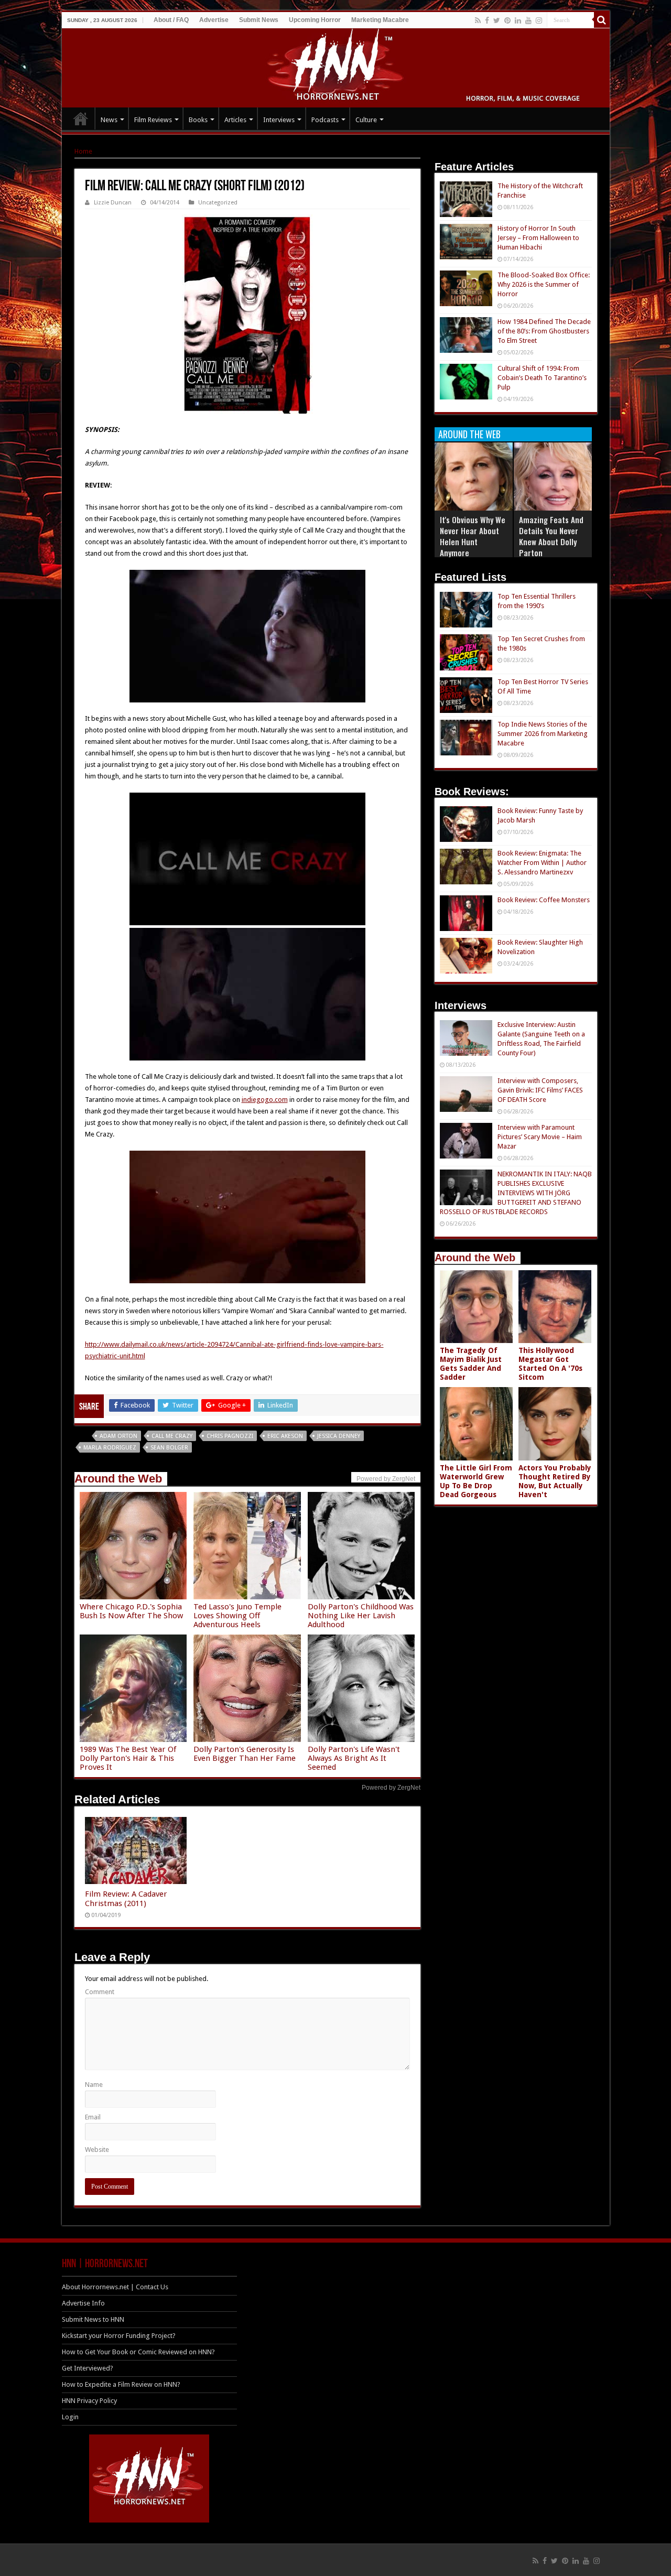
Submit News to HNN (93, 2319)
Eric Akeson (285, 1436)
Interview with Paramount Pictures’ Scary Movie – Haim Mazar (540, 1137)
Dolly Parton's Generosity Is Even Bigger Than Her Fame (245, 1754)
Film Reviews (153, 120)
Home (83, 151)
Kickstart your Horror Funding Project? (119, 2336)
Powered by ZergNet (391, 1788)
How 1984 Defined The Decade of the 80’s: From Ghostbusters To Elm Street (544, 331)
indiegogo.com (265, 1100)
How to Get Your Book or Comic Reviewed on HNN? (138, 2352)
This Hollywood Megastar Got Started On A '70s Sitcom (550, 1364)
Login (70, 2417)
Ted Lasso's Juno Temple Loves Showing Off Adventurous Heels (237, 1616)
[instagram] (539, 20)
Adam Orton (118, 1436)
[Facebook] (487, 20)
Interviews (279, 120)
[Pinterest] (507, 20)
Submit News (259, 20)
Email (93, 2117)
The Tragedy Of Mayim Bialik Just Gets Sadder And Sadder (471, 1364)
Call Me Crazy (172, 1436)
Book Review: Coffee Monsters (544, 900)
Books (198, 120)
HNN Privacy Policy (89, 2401)
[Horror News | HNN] (336, 66)
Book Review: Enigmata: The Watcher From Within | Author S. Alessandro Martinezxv (542, 863)
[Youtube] (528, 20)
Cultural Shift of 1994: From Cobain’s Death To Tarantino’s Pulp (542, 378)
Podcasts (325, 120)
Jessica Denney (339, 1436)
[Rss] (478, 20)
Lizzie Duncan (113, 203)
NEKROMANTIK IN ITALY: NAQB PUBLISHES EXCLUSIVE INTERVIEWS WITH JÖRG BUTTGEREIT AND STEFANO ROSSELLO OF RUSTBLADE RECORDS (516, 1193)
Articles (235, 120)
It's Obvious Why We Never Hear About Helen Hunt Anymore (473, 536)
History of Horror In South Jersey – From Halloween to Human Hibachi (538, 238)
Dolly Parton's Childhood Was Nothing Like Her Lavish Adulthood (361, 1616)
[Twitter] (497, 20)
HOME (81, 118)
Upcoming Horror (315, 20)
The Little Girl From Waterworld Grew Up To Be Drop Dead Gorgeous (476, 1481)
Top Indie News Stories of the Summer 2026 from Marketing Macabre (543, 734)
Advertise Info (83, 2303)
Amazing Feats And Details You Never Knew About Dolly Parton (551, 536)
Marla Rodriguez (110, 1448)
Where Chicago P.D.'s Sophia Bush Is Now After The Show (131, 1611)
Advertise (214, 20)
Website (97, 2150)
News (109, 120)
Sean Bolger (169, 1448)
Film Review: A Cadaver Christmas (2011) (126, 1899)
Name (94, 2085)
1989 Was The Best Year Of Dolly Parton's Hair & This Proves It (128, 1758)
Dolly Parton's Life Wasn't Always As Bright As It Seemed (354, 1758)
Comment (100, 1992)
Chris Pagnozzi (230, 1436)
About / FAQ (171, 20)
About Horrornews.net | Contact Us (115, 2287)
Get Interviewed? (88, 2368)
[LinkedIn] (518, 20)
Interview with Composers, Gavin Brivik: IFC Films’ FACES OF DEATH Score (540, 1090)
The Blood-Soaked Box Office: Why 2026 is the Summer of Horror (544, 284)
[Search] (602, 20)
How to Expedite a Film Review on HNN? (121, 2384)
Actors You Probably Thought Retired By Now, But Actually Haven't (555, 1481)
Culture (366, 120)
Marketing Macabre (380, 20)
